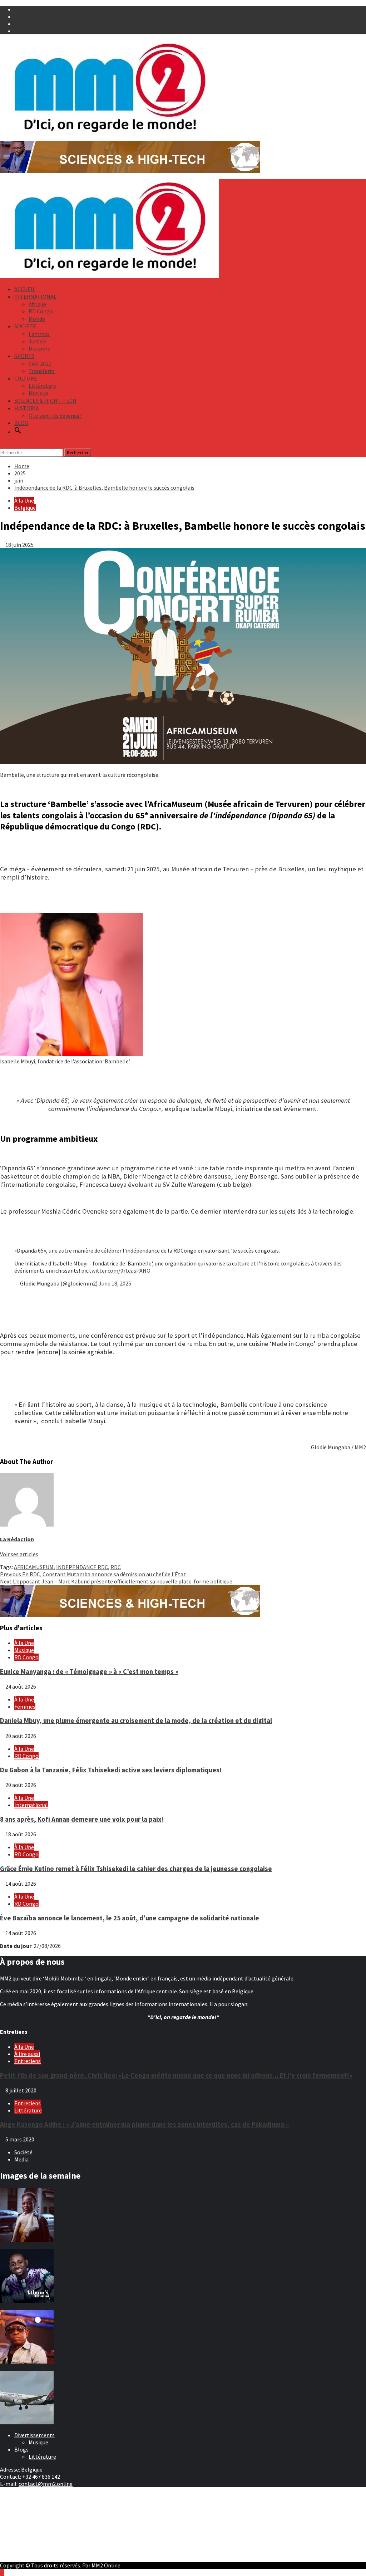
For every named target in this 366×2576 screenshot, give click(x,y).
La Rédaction (17, 1539)
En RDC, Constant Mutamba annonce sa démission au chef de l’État (93, 1574)
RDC (116, 1567)
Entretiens (28, 2061)
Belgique (25, 508)
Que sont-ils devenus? (55, 416)
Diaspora (39, 348)
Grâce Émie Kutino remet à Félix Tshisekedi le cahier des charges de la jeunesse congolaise (136, 1869)
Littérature (42, 386)
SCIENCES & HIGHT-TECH (45, 401)
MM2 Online (106, 2565)
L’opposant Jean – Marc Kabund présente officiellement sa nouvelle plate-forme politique (116, 1581)
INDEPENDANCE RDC (82, 1567)
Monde (37, 319)
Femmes (39, 334)
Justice (37, 341)
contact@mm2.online (46, 2484)
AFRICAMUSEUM (34, 1567)
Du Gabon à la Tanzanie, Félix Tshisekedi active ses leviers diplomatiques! (111, 1770)
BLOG (21, 423)
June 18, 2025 (115, 1283)
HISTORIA (27, 408)
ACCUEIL (25, 289)
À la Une (24, 500)
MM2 (360, 1447)
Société (23, 2152)
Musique (38, 393)
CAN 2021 (40, 363)
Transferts (42, 371)
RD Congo (41, 311)
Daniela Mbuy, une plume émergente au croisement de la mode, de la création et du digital (136, 1721)
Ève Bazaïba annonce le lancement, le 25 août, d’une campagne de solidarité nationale (130, 1918)
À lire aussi (27, 2054)
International (31, 1805)
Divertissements (34, 2435)
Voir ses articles (19, 1554)
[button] (18, 432)
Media (21, 2159)
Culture (23, 2511)
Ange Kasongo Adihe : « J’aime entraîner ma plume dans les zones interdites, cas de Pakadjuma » (144, 2124)
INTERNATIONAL (35, 297)
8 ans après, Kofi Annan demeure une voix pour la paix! (82, 1819)
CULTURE (26, 378)
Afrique (37, 304)
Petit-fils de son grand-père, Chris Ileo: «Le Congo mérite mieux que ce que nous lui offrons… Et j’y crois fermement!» (176, 2075)
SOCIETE (25, 326)
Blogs (21, 2449)
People (23, 2518)
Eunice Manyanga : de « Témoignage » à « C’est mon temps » (89, 1672)
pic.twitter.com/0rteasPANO (116, 1270)
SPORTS (24, 356)
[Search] (2, 445)
